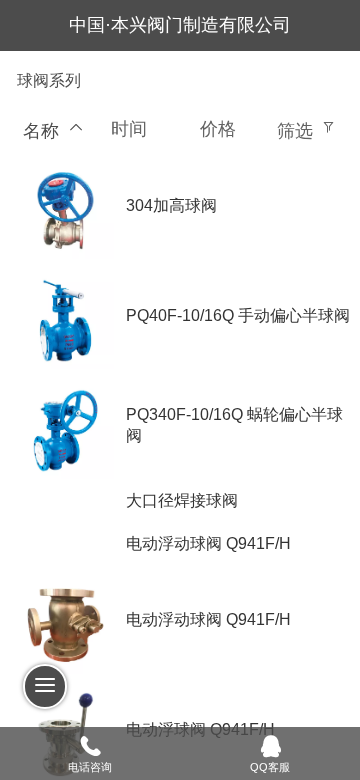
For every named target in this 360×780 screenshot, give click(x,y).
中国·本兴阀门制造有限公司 (180, 25)
